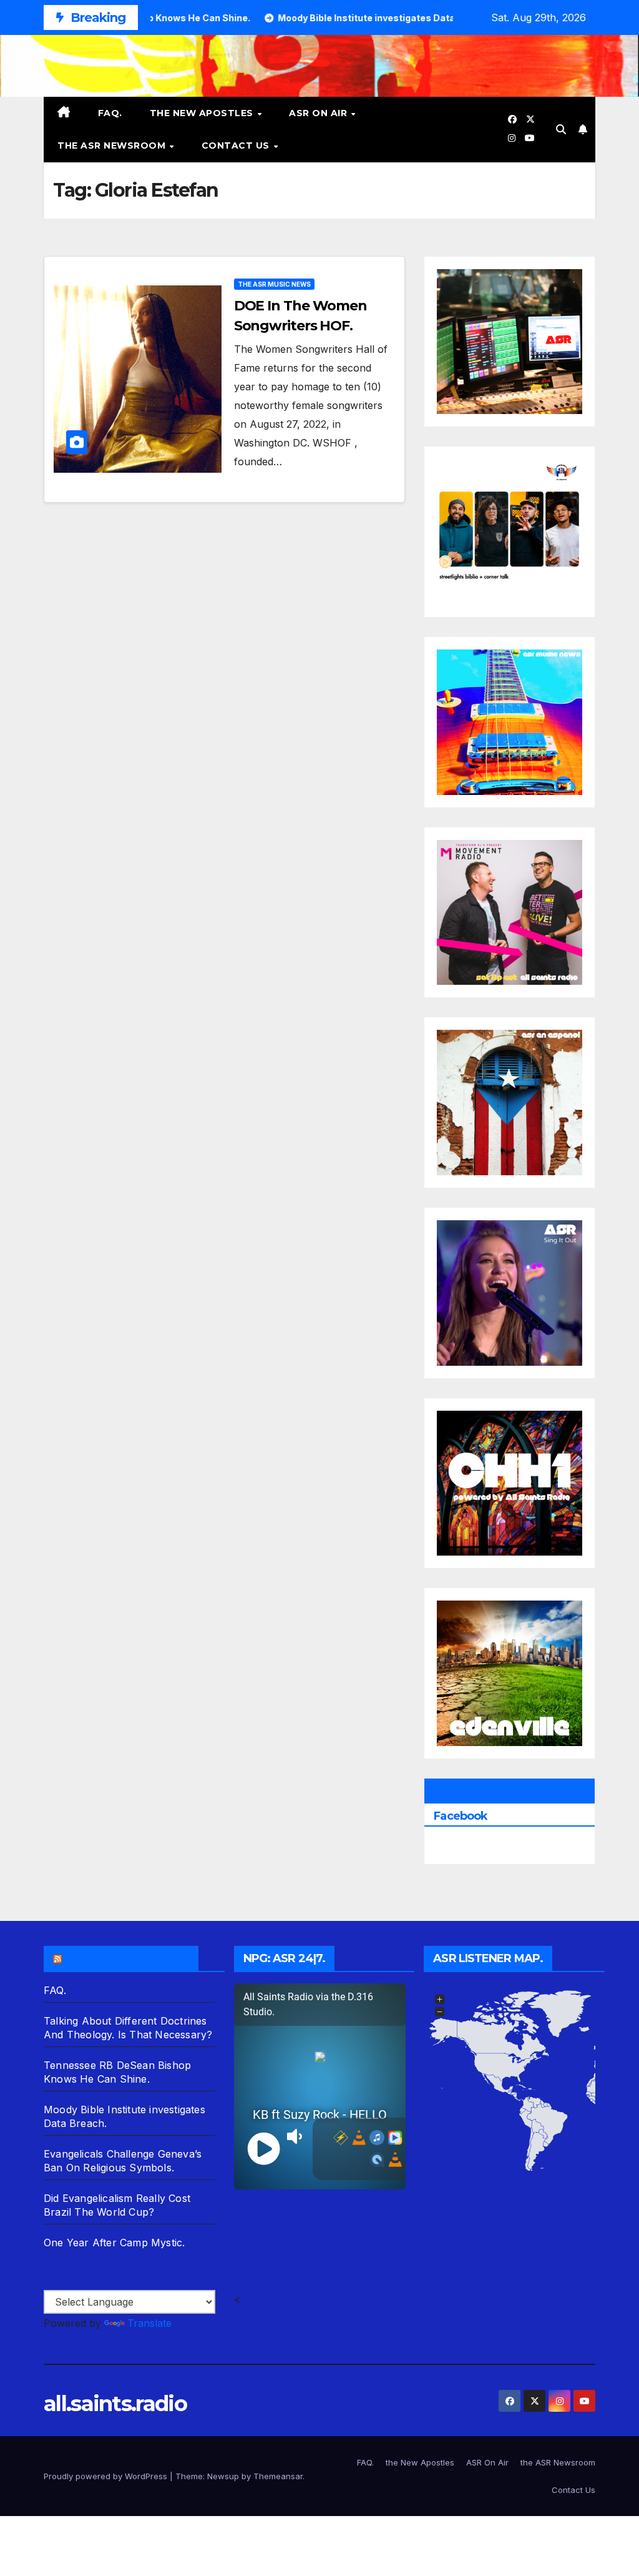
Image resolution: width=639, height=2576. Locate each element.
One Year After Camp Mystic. (114, 2243)
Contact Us (237, 146)
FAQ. (110, 113)
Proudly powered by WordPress (107, 2476)
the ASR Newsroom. (127, 1958)
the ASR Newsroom (113, 146)
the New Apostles (203, 113)
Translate (149, 2323)
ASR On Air (319, 113)
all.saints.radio (115, 2404)
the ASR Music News (274, 284)
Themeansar (278, 2476)
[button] (561, 129)
